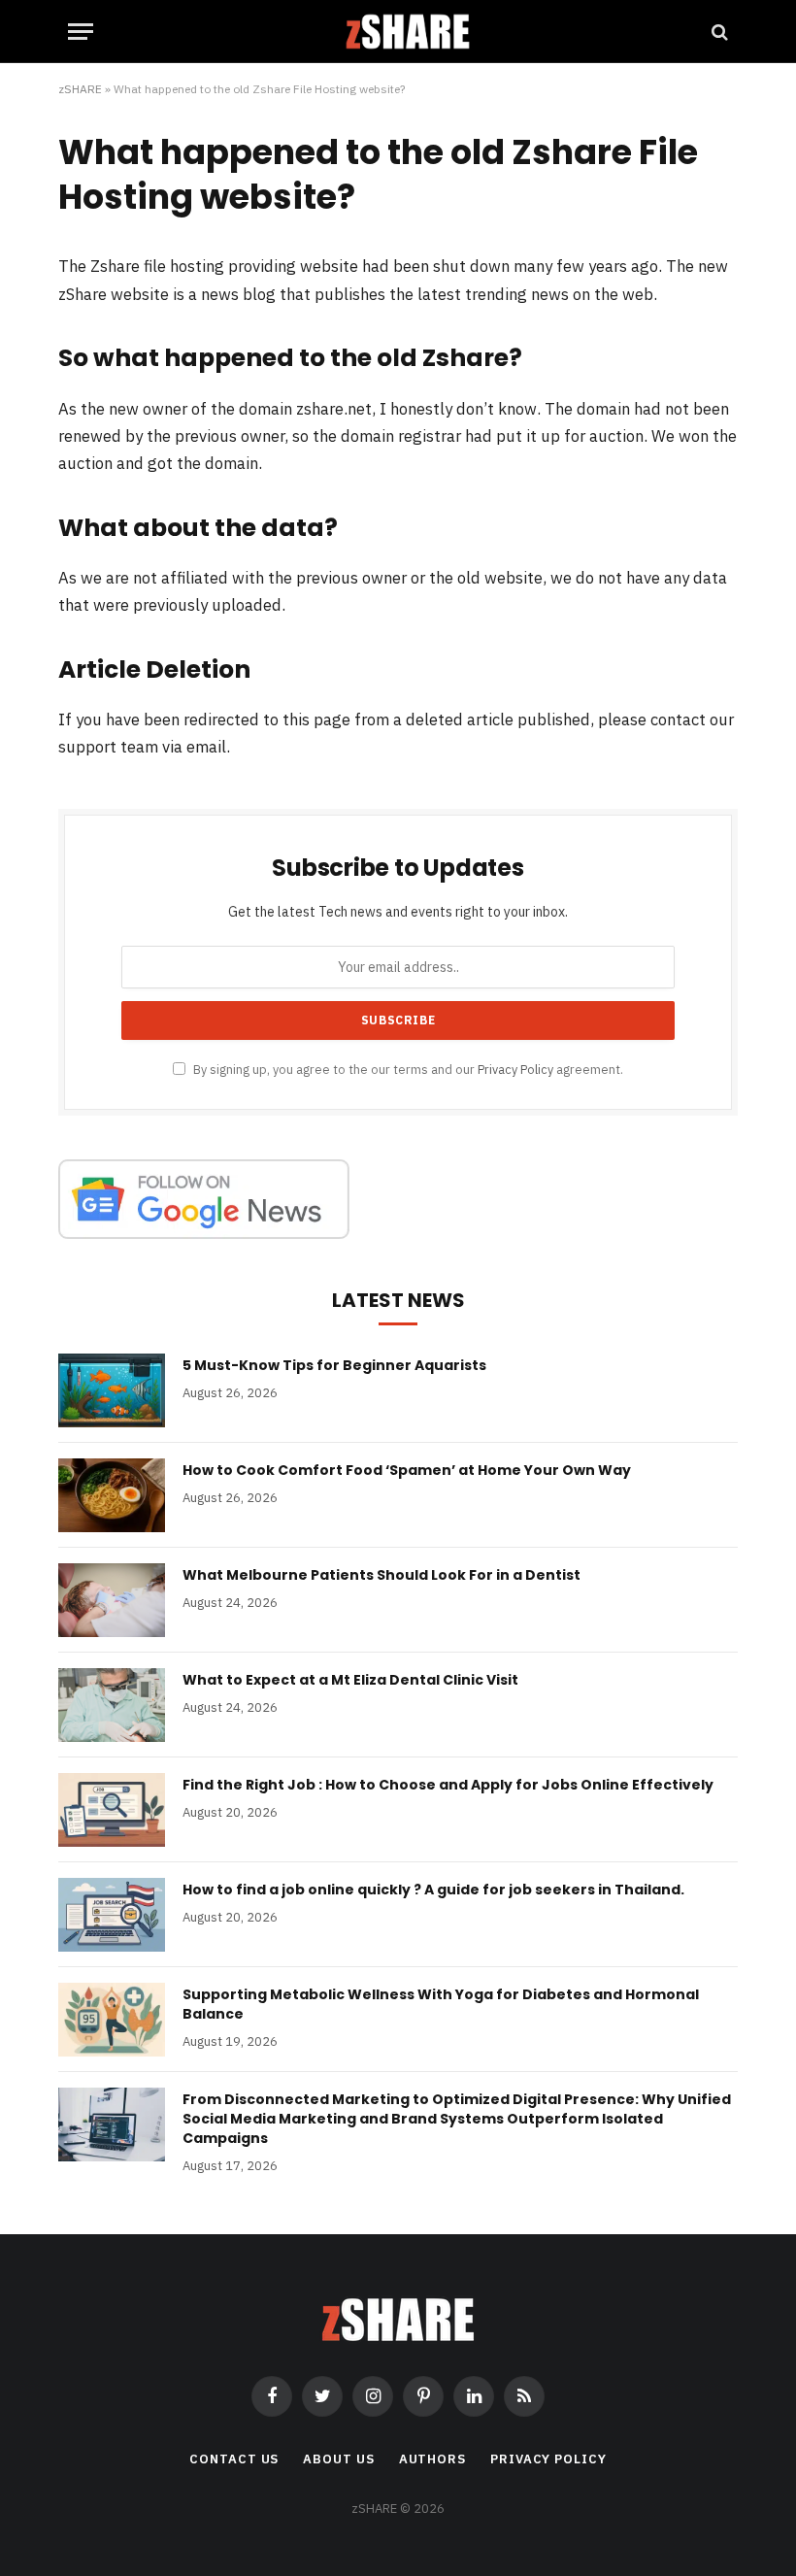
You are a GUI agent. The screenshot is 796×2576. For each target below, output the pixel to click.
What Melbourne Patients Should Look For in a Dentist (381, 1575)
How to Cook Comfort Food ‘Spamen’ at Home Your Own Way (407, 1470)
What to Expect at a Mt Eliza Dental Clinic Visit (350, 1680)
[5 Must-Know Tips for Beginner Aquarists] (112, 1390)
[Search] (718, 32)
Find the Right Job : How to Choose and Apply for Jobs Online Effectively (448, 1785)
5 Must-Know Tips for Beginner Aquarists (334, 1365)
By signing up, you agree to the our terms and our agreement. (407, 1069)
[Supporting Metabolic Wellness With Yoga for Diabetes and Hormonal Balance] (112, 2020)
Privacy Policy (515, 1069)
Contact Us (234, 2459)
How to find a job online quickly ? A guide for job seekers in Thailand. (433, 1890)
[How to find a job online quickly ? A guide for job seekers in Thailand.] (112, 1915)
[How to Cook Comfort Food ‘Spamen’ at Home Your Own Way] (112, 1495)
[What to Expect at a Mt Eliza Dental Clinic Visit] (112, 1705)
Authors (432, 2459)
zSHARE (80, 89)
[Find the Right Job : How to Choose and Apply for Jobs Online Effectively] (112, 1810)
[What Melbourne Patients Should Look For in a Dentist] (112, 1600)
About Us (338, 2459)
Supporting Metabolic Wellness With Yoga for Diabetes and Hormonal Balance (441, 2004)
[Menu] (81, 32)
